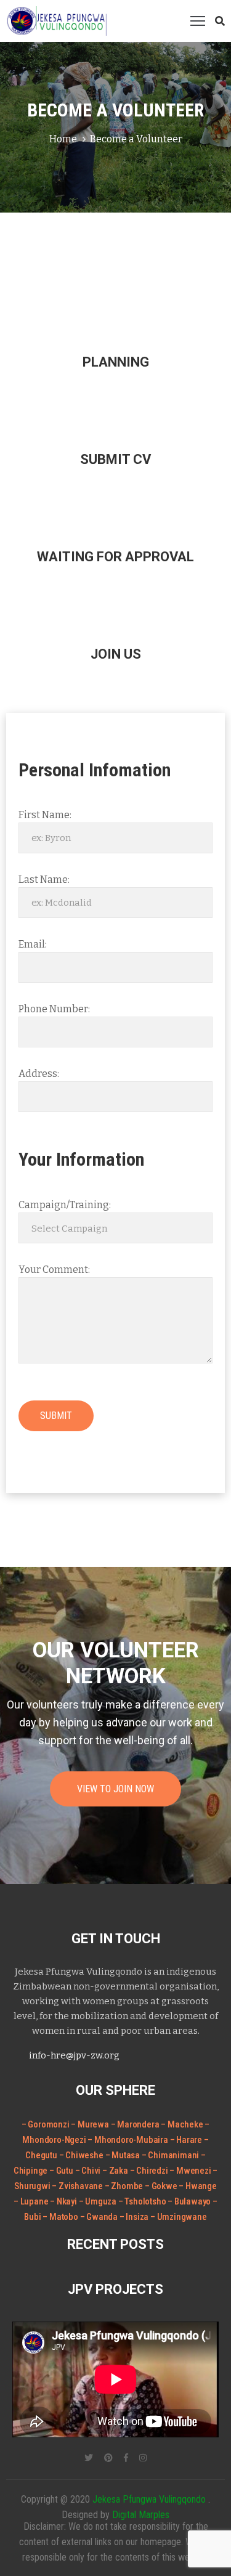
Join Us (116, 654)
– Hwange (197, 2186)
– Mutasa (124, 2155)
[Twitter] (89, 2458)
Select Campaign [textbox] (69, 1229)
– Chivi (89, 2171)
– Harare (186, 2140)
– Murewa (90, 2124)
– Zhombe (125, 2186)
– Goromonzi (46, 2124)
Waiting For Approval (115, 557)
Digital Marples (141, 2515)
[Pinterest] (108, 2458)
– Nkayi (64, 2201)
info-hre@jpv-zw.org (74, 2055)
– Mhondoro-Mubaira (128, 2140)
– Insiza (135, 2217)
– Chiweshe (82, 2155)
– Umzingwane (179, 2217)
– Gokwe (162, 2186)
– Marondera (135, 2124)
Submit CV (115, 459)
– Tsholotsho (143, 2201)
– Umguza (99, 2201)
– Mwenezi (191, 2171)
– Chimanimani (171, 2155)
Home (63, 139)
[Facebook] (126, 2458)
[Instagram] (143, 2458)
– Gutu (62, 2171)
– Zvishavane (78, 2186)
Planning (116, 362)
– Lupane (32, 2201)
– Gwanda (100, 2217)
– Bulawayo (190, 2201)
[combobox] (115, 1228)
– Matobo (61, 2217)
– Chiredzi (150, 2171)
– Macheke (182, 2124)
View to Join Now (115, 1789)
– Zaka (116, 2171)
